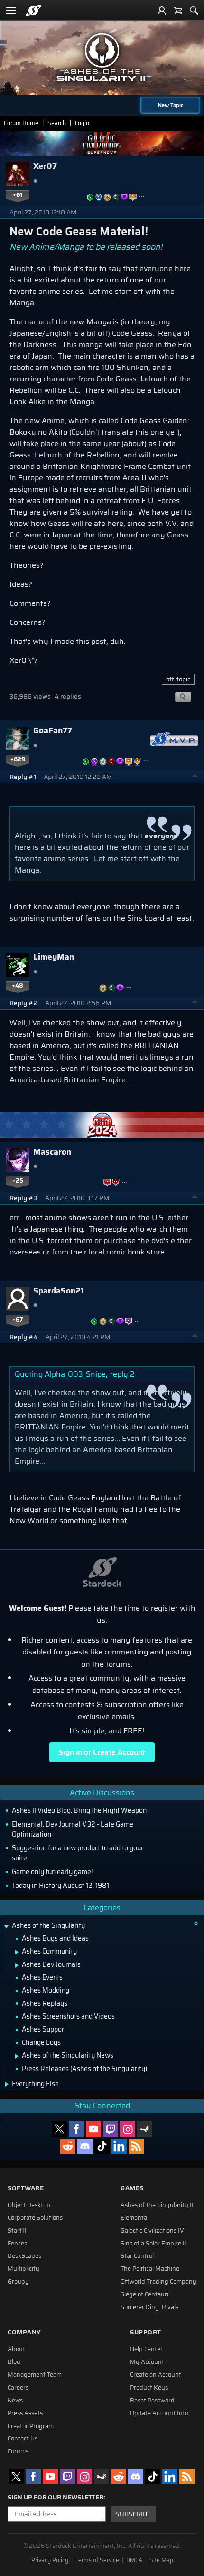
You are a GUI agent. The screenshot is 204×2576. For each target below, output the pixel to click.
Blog (14, 2362)
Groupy (18, 2282)
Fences (17, 2244)
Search (57, 123)
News (15, 2401)
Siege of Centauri (144, 2294)
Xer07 (45, 166)
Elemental (134, 2218)
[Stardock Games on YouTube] (93, 2129)
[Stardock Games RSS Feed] (136, 2146)
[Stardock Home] (33, 10)
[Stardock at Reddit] (68, 2146)
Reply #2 (23, 1003)
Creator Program (31, 2426)
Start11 (17, 2231)
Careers (18, 2388)
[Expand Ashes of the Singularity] (6, 1927)
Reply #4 (24, 1337)
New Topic (171, 105)
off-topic (178, 679)
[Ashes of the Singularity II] (102, 57)
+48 (18, 986)
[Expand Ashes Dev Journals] (17, 1965)
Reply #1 (23, 777)
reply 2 (122, 1374)
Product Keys (149, 2388)
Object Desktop (29, 2205)
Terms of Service (97, 2560)
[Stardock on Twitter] (59, 2129)
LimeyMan (54, 957)
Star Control (137, 2256)
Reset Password (152, 2401)
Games (132, 2188)
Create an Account (156, 2375)
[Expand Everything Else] (7, 2084)
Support (146, 2332)
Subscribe (133, 2514)
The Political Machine (150, 2269)
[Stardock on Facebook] (76, 2129)
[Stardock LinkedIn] (119, 2146)
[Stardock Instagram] (128, 2129)
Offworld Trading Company (158, 2282)
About (16, 2349)
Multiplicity (23, 2269)
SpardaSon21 (59, 1291)
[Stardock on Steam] (145, 2129)
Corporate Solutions (35, 2218)
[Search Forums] (194, 10)
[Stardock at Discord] (85, 2146)
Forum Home (21, 123)
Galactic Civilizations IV (152, 2231)
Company (24, 2332)
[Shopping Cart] (178, 10)
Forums (18, 2451)
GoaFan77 (53, 730)
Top (195, 777)
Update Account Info (159, 2413)
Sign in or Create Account (102, 1752)
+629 (18, 759)
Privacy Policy (50, 2560)
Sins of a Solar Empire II (153, 2244)
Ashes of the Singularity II (157, 2205)
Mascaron (52, 1152)
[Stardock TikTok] (102, 2146)
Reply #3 (23, 1198)
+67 (18, 1320)
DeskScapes (24, 2256)
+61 (18, 195)
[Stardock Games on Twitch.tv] (111, 2129)
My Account (147, 2362)
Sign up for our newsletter (56, 2498)
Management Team (35, 2375)
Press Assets (25, 2413)
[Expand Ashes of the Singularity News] (17, 2056)
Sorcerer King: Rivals (149, 2307)
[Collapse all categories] (196, 1924)
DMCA (134, 2560)
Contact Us (23, 2439)
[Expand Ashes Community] (17, 1952)
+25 (18, 1181)
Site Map (161, 2560)
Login (82, 123)
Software (26, 2188)
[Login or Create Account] (162, 10)
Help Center (146, 2349)
